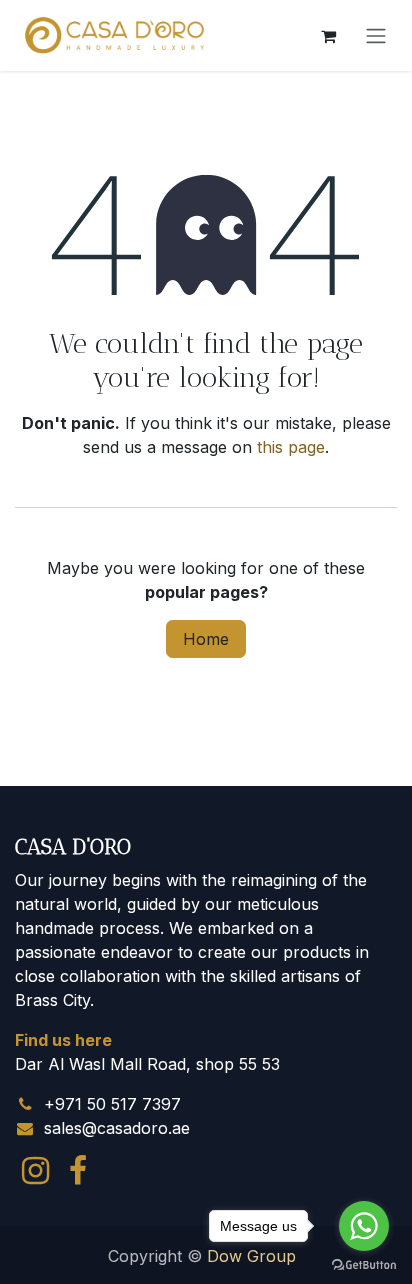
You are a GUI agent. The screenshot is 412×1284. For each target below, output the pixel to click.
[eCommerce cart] (328, 36)
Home (206, 639)
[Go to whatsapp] (364, 1226)
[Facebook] (78, 1171)
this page (291, 447)
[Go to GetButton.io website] (364, 1264)
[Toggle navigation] (376, 36)
